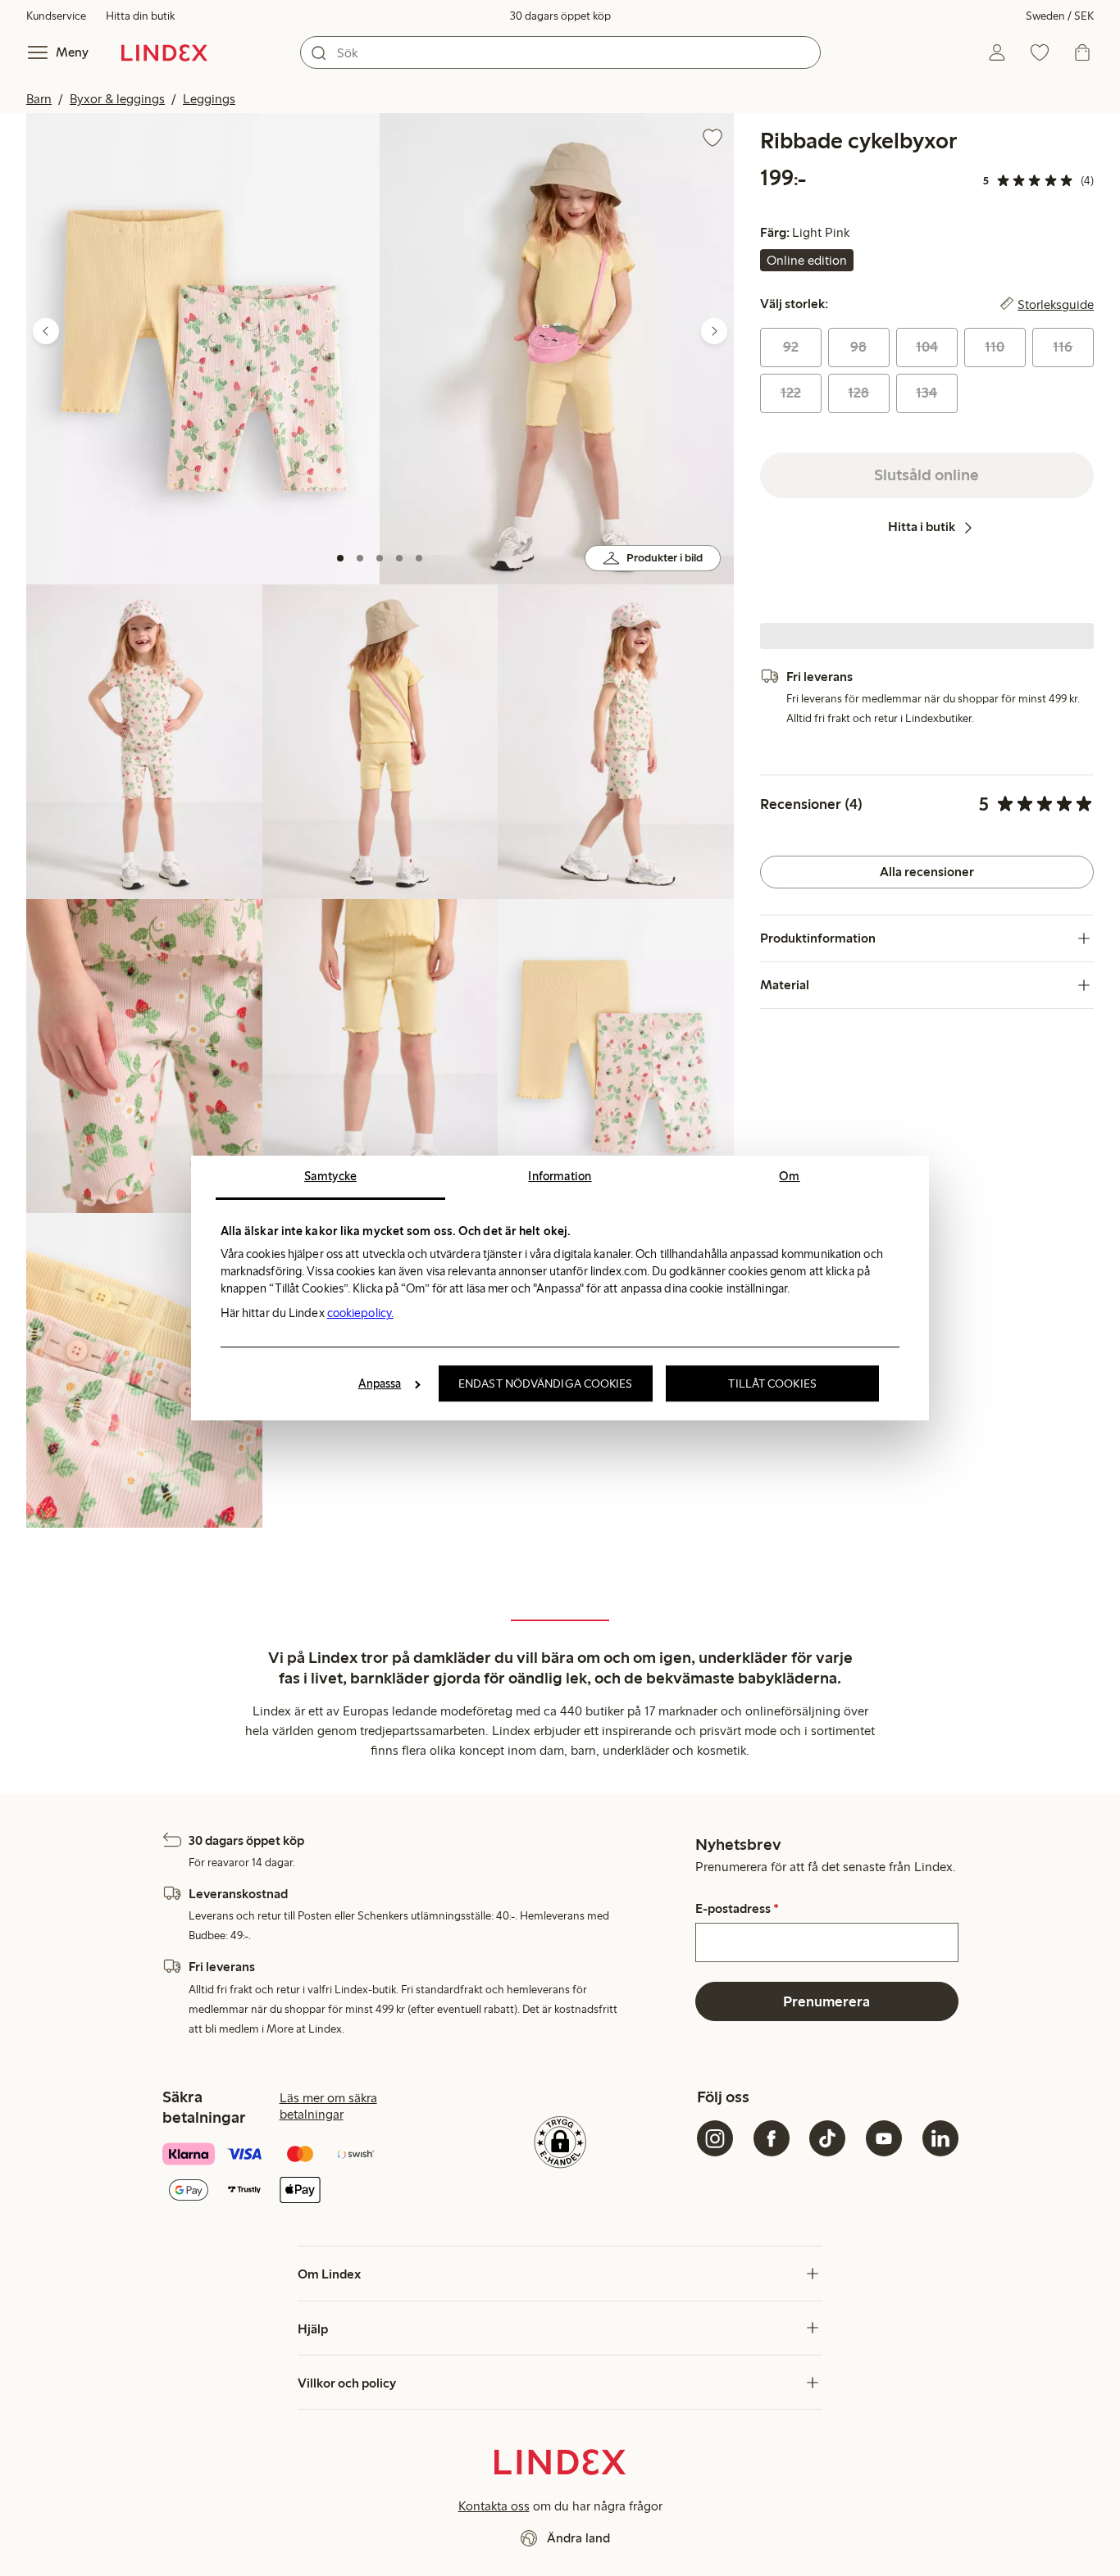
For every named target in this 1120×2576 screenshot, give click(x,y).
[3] (380, 558)
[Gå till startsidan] (164, 52)
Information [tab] (560, 1176)
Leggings (209, 99)
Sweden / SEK (1060, 16)
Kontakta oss (494, 2506)
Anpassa (380, 1383)
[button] (203, 349)
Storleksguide (1056, 304)
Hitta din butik (140, 16)
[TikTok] (827, 2138)
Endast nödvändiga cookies (546, 1383)
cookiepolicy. (360, 1313)
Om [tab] (789, 1176)
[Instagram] (715, 2138)
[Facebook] (772, 2138)
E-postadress (737, 1909)
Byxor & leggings (117, 99)
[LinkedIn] (940, 2138)
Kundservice (56, 16)
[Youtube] (884, 2138)
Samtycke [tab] (330, 1176)
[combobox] (560, 52)
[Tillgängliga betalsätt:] (293, 2174)
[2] (360, 558)
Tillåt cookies (772, 1383)
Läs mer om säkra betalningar (328, 2106)
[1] (340, 558)
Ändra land (578, 2538)
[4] (399, 558)
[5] (419, 558)
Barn (39, 99)
